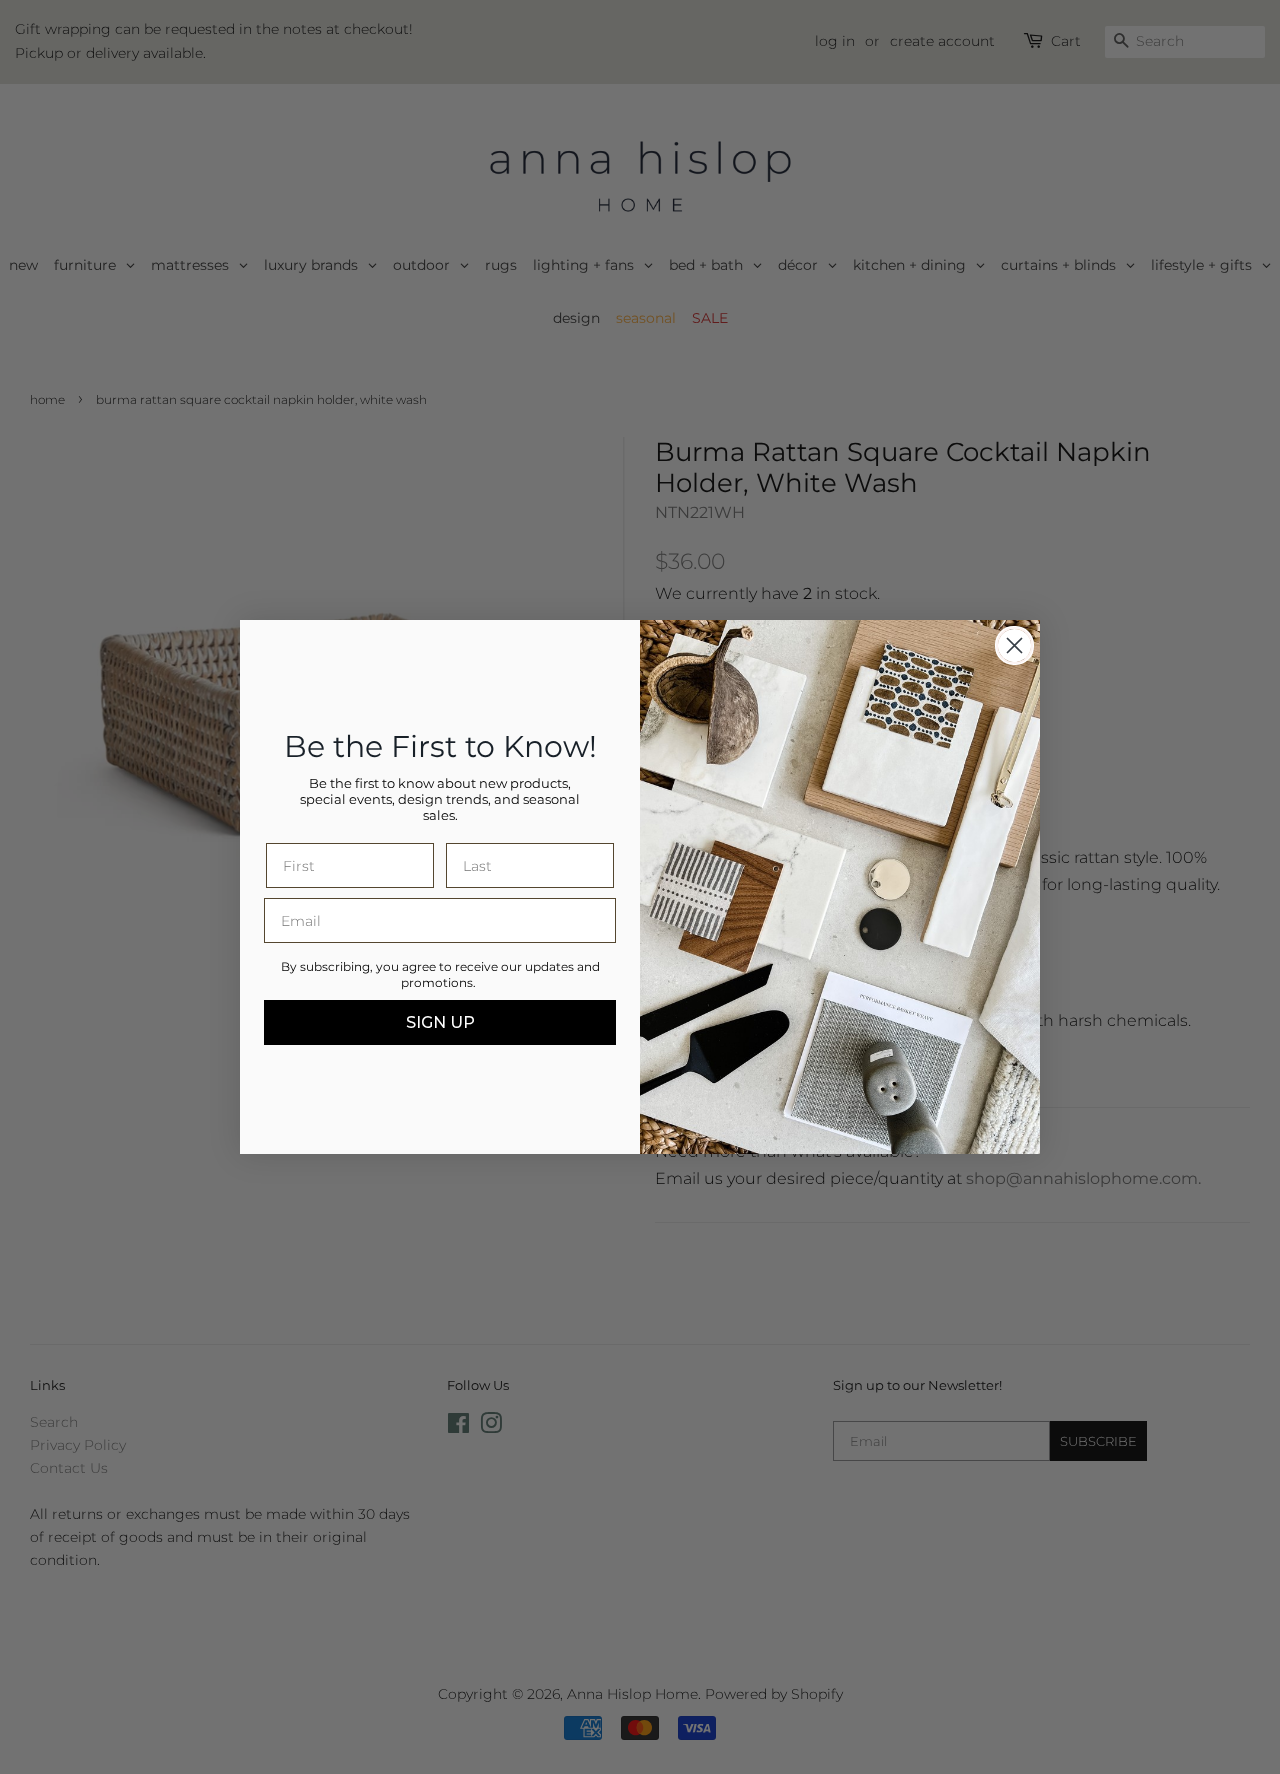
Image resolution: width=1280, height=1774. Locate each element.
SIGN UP (440, 1022)
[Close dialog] (1014, 645)
